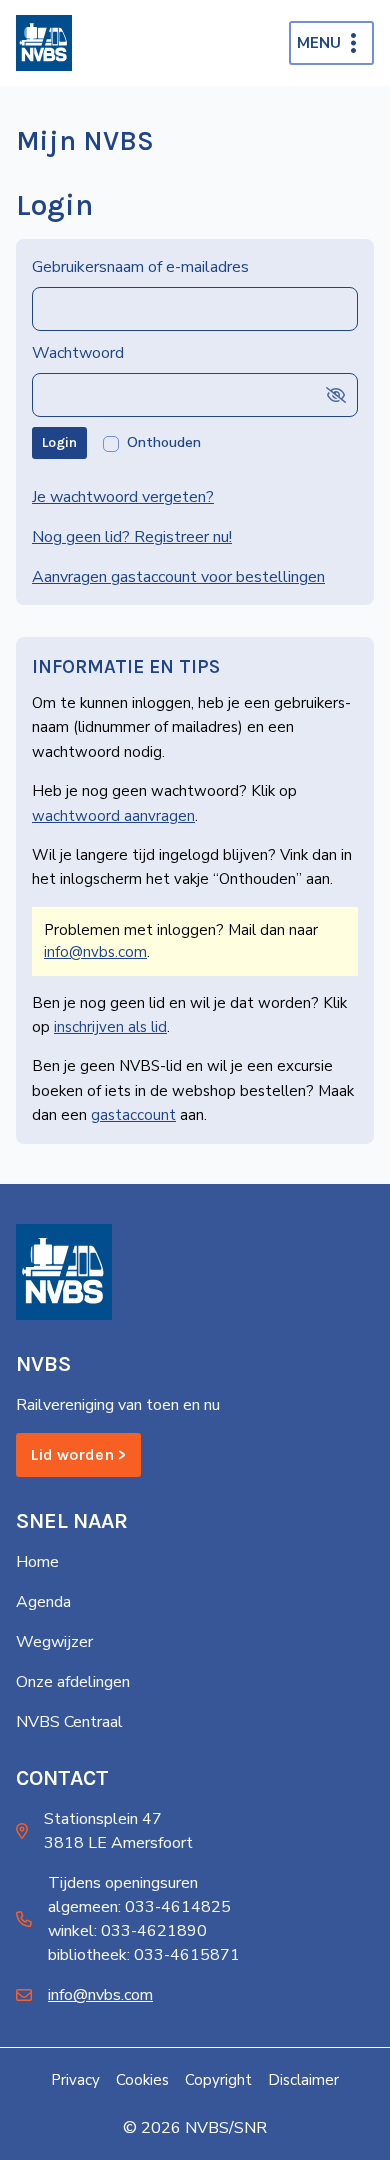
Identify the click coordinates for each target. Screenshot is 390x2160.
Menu (319, 43)
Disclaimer (303, 2080)
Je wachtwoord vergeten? (123, 497)
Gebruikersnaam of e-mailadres (140, 267)
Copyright (218, 2080)
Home (37, 1562)
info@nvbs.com (95, 952)
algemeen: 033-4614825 (139, 1907)
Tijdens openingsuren (123, 1883)
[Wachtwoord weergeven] (336, 395)
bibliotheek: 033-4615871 (144, 1955)
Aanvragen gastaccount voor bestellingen (178, 577)
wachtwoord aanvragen (113, 816)
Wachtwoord (78, 353)
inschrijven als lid (110, 1027)
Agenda (43, 1602)
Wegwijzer (54, 1642)
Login (59, 442)
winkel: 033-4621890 (127, 1931)
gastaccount (133, 1115)
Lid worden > (78, 1454)
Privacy (75, 2080)
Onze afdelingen (73, 1682)
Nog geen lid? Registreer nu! (132, 537)
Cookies (142, 2080)
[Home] (44, 43)
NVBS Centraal (69, 1722)
